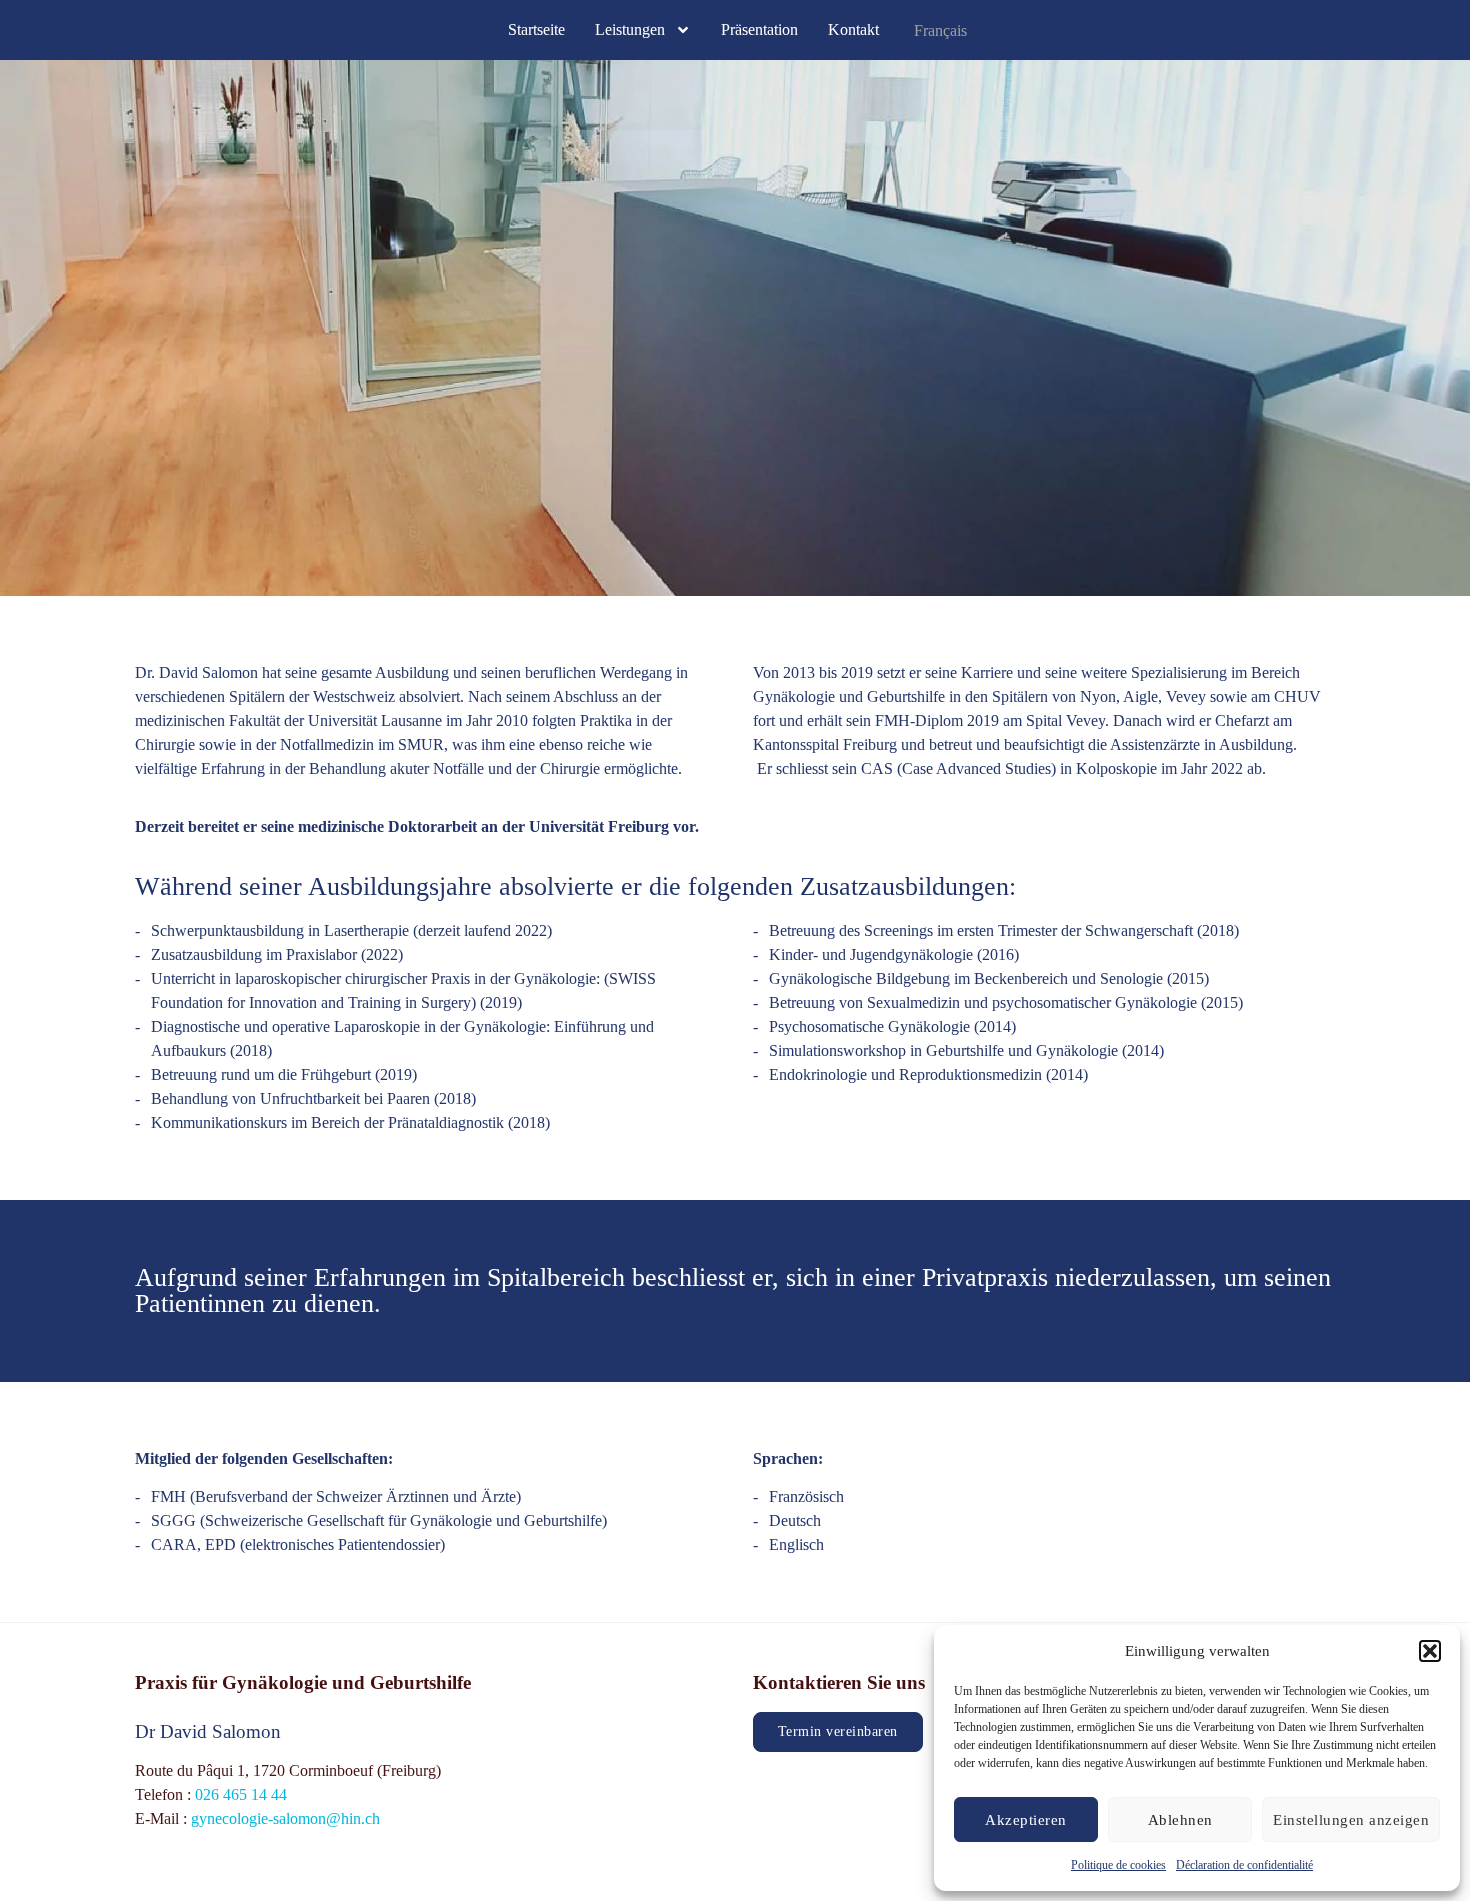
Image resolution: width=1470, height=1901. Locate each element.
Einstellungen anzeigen (1351, 1820)
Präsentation (759, 29)
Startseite (536, 29)
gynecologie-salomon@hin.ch (285, 1818)
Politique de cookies (1118, 1865)
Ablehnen (1180, 1820)
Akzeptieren (1026, 1820)
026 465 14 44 (241, 1794)
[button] (1430, 1651)
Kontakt (853, 29)
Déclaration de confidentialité (1244, 1865)
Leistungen (630, 29)
